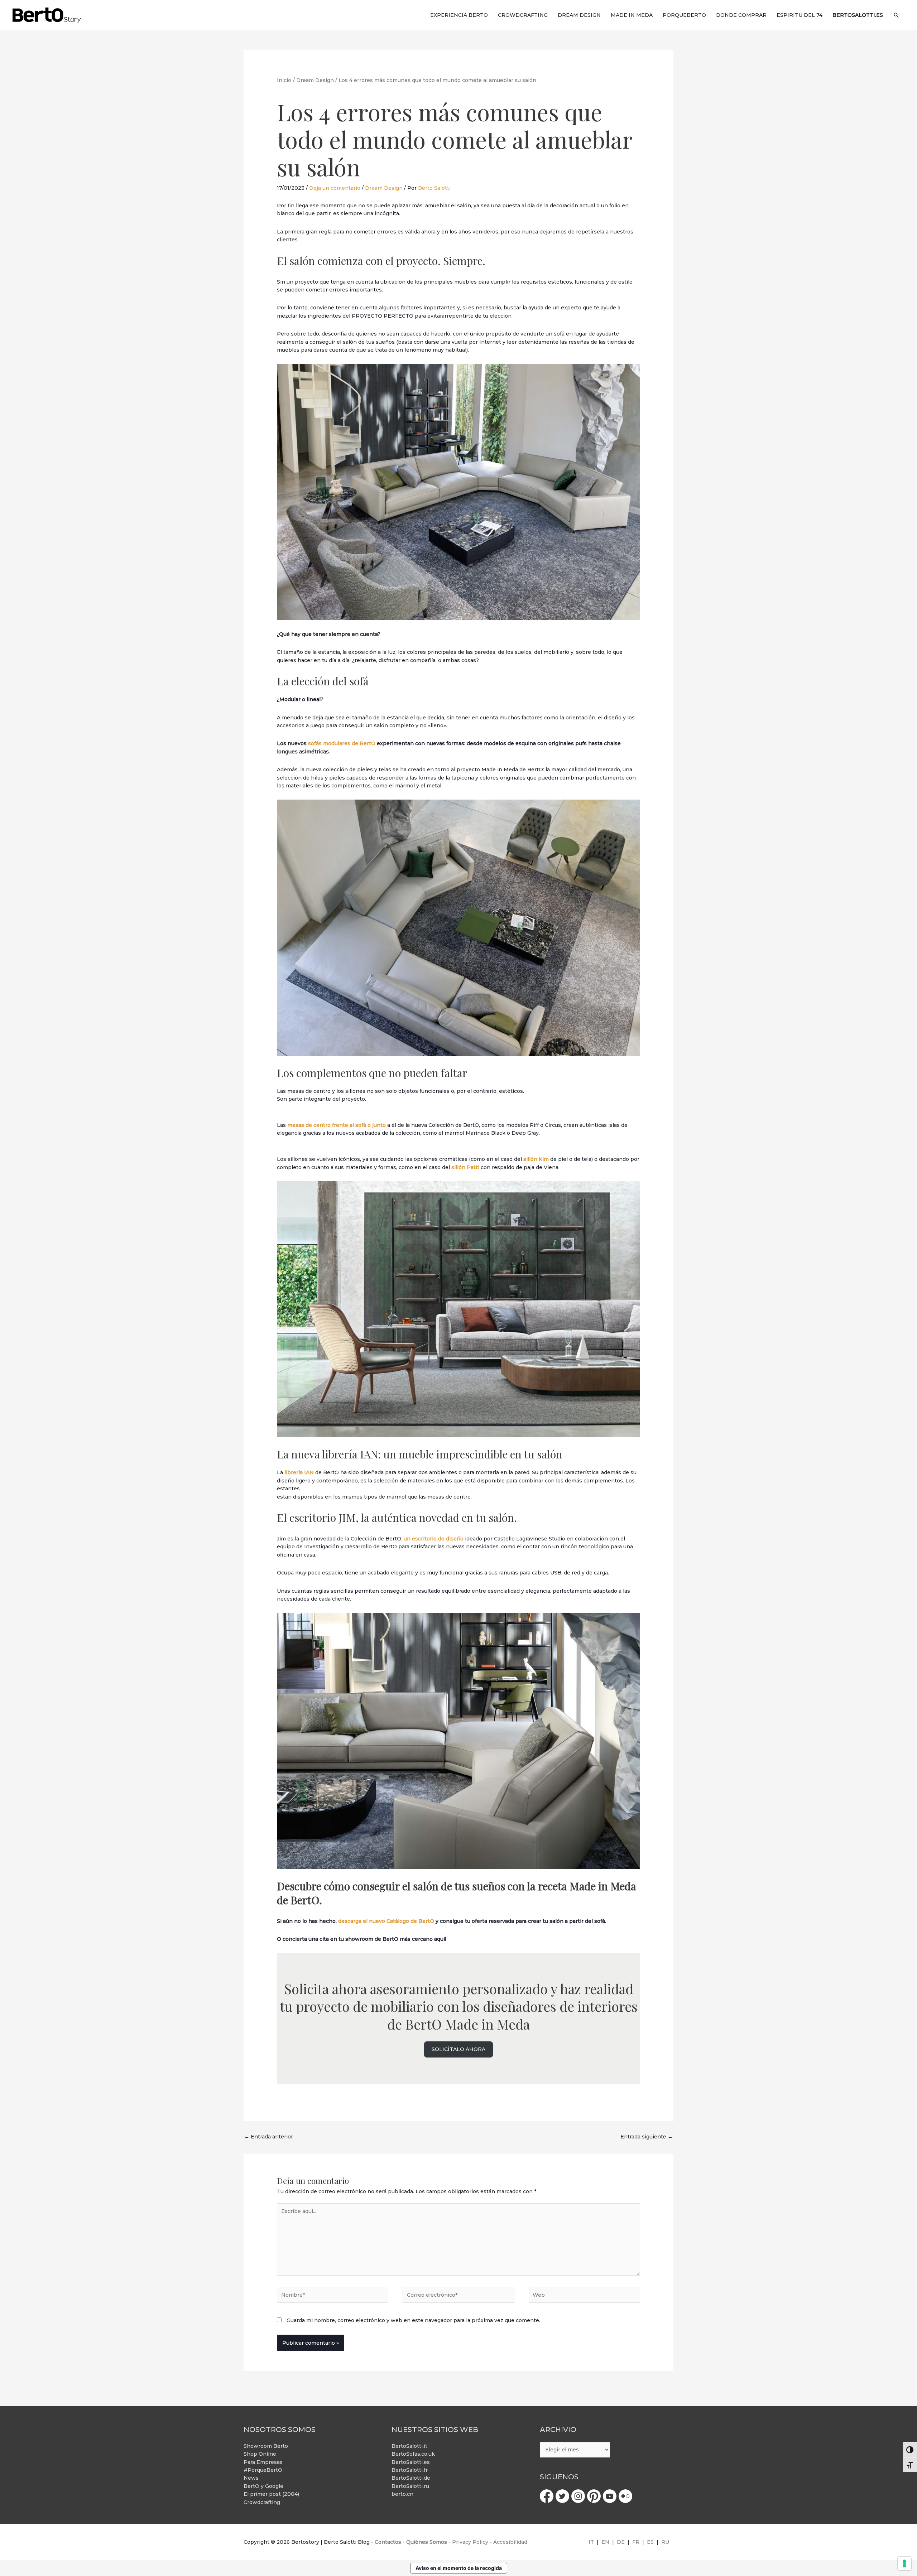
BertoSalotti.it (409, 2446)
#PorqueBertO (263, 2470)
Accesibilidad (510, 2542)
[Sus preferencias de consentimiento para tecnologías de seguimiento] (904, 2563)
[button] (896, 15)
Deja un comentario (335, 188)
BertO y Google (263, 2486)
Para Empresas (263, 2462)
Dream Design (384, 188)
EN (605, 2542)
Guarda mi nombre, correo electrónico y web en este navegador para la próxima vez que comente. (413, 2320)
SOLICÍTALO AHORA (458, 2049)
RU (665, 2542)
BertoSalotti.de (411, 2478)
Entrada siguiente (647, 2137)
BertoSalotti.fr (410, 2470)
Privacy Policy (470, 2542)
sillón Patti (465, 1167)
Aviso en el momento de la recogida (459, 2568)
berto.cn (402, 2494)
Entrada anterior (269, 2137)
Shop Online (260, 2454)
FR (636, 2542)
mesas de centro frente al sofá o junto (337, 1125)
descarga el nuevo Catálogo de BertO (386, 1921)
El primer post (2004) (271, 2494)
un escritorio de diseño (434, 1539)
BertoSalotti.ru (410, 2486)
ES (650, 2542)
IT (591, 2542)
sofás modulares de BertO (341, 743)
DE (621, 2542)
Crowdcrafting (262, 2502)
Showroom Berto (266, 2446)
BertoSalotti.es (411, 2462)
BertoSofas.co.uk (413, 2454)
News (251, 2478)
